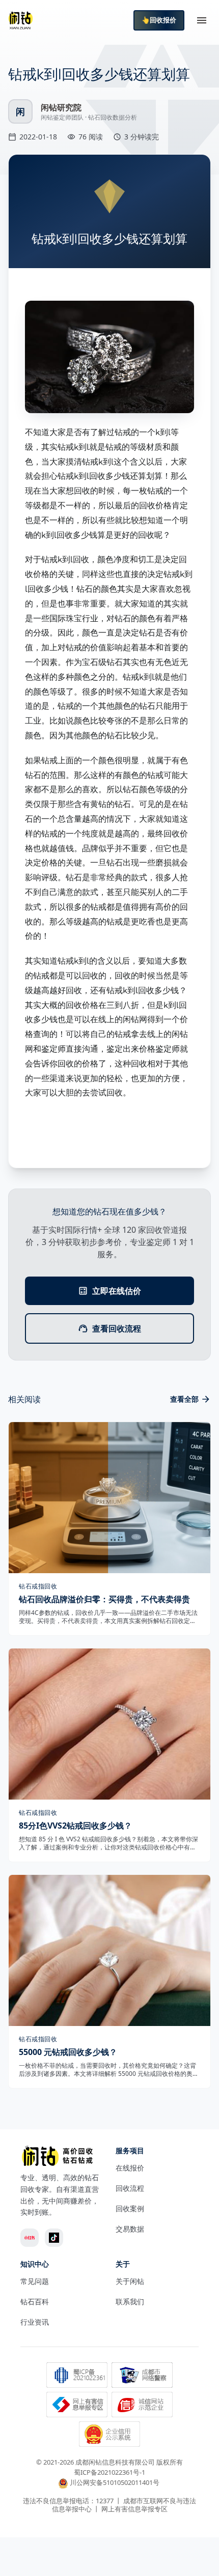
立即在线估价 (117, 1291)
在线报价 (130, 2168)
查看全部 (184, 1399)
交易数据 (130, 2229)
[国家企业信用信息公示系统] (109, 2435)
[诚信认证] (142, 2406)
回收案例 (130, 2208)
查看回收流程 (117, 1328)
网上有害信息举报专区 (134, 2509)
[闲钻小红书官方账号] (30, 2238)
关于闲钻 (130, 2281)
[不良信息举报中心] (77, 2406)
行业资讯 (35, 2322)
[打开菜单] (202, 20)
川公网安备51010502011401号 (115, 2483)
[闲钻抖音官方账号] (54, 2238)
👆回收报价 (159, 20)
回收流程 (130, 2188)
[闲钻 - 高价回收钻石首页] (20, 20)
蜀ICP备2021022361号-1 (109, 2472)
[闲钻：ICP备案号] (77, 2376)
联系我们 (130, 2302)
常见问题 (35, 2281)
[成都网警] (142, 2376)
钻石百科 (35, 2302)
